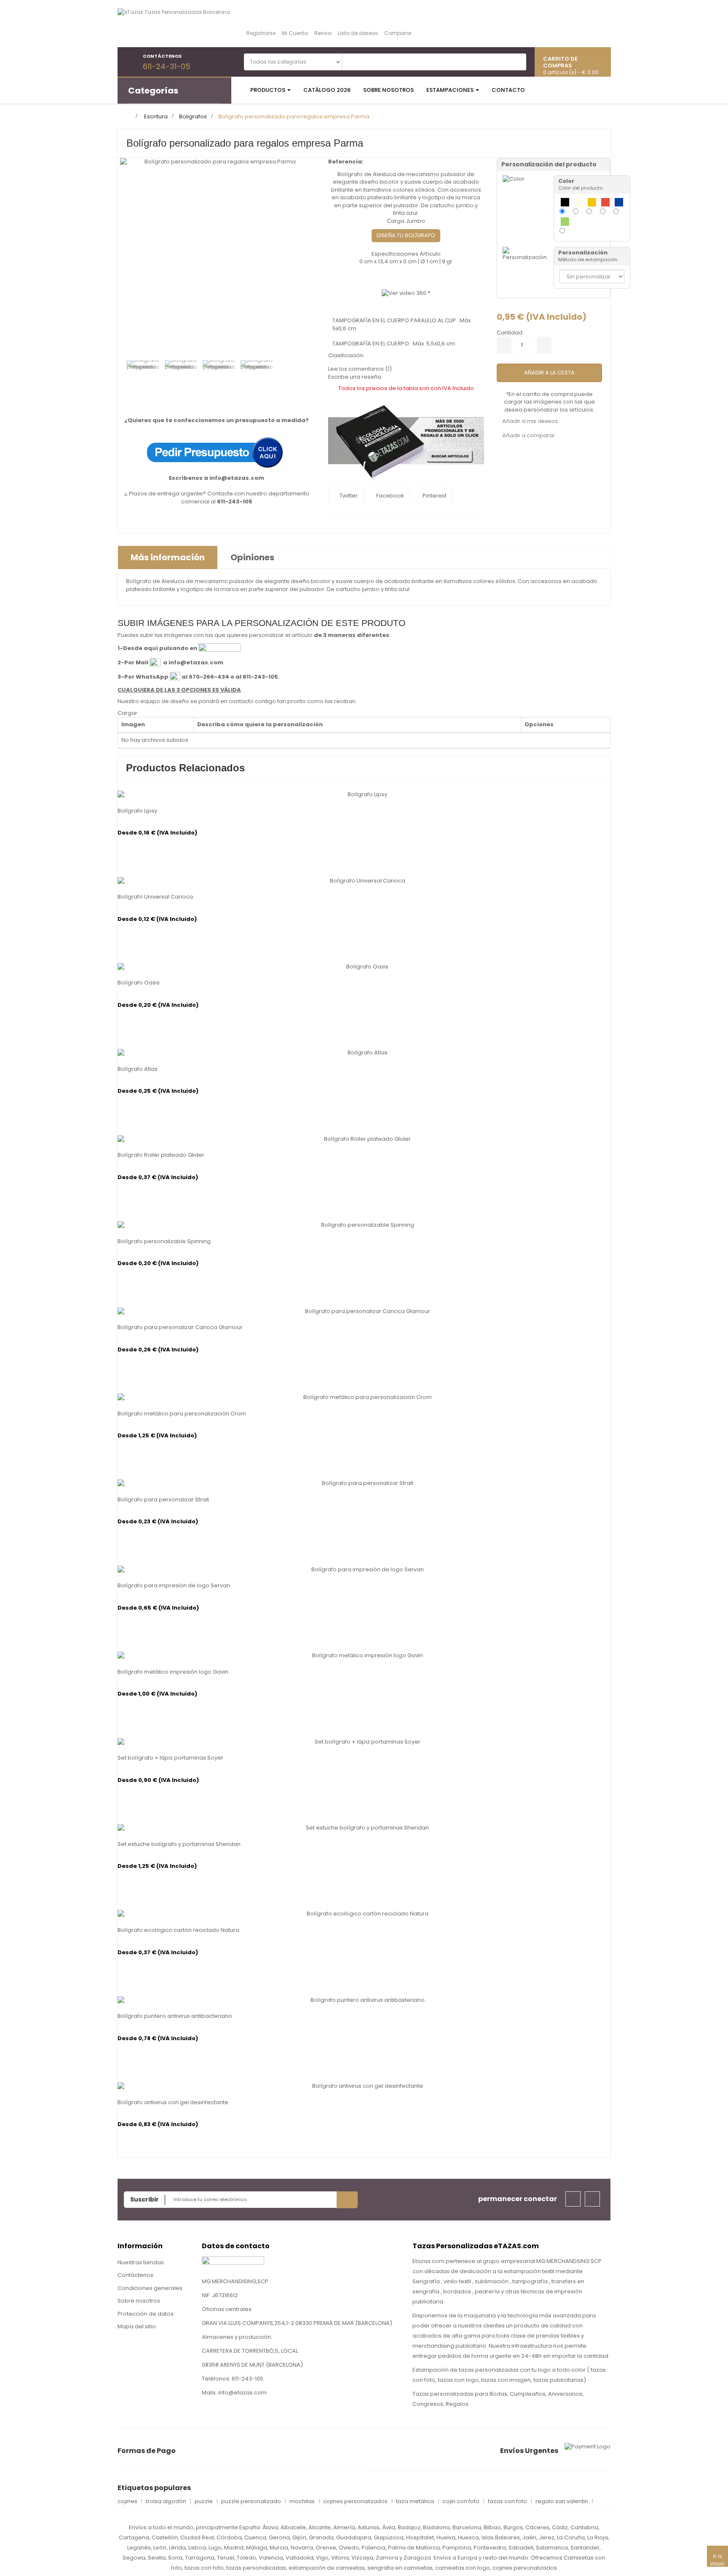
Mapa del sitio (137, 2326)
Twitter (348, 496)
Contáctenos (135, 2275)
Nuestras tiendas (141, 2262)
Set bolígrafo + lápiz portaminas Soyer (170, 1758)
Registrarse (261, 33)
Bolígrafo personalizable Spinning (164, 1241)
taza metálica (415, 2501)
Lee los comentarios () (360, 369)
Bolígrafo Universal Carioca (155, 897)
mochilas (302, 2501)
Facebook (389, 496)
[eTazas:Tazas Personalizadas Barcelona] (174, 23)
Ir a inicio (717, 2559)
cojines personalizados (355, 2501)
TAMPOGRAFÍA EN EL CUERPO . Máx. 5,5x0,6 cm (394, 344)
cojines (127, 2501)
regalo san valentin (562, 2501)
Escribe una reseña (355, 377)
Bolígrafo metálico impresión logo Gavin (173, 1672)
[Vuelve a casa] (128, 116)
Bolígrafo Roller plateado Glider (161, 1155)
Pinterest (434, 496)
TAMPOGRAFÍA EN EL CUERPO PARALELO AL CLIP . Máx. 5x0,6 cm (402, 324)
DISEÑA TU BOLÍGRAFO (406, 235)
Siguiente (308, 375)
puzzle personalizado (251, 2501)
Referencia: (346, 162)
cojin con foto (461, 2501)
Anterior (130, 375)
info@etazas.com (237, 478)
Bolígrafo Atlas (138, 1069)
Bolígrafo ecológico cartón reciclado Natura (178, 1930)
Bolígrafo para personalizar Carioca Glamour (180, 1327)
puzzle (204, 2501)
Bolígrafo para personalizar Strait (163, 1500)
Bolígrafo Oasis (139, 983)
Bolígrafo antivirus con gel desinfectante (173, 2103)
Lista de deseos (358, 33)
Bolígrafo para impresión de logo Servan (174, 1586)
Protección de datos (146, 2314)
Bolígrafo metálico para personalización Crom (182, 1414)
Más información (168, 557)
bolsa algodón (166, 2501)
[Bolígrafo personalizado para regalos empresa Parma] (143, 376)
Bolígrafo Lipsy (137, 811)
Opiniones (252, 557)
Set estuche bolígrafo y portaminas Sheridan (179, 1844)
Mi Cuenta (295, 33)
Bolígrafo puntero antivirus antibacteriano (175, 2016)
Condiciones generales (150, 2288)
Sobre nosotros (139, 2301)
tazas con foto (507, 2501)
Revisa (323, 33)
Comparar (398, 33)
